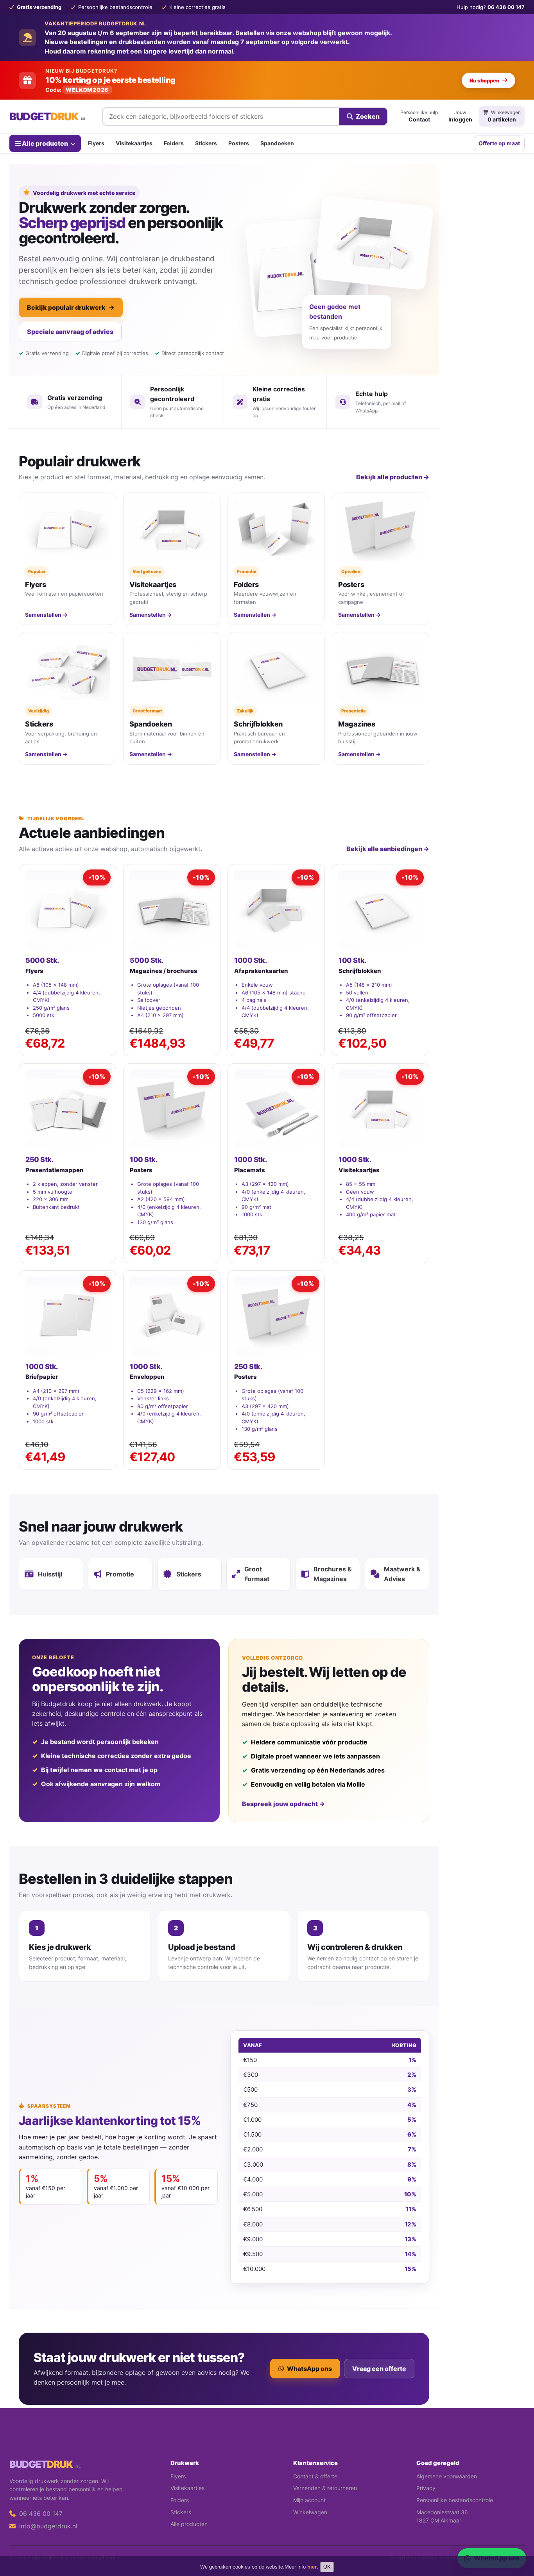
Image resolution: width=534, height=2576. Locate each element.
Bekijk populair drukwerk (71, 307)
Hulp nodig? (491, 7)
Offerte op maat (499, 143)
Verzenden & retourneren (325, 2488)
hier (312, 2567)
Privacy (426, 2488)
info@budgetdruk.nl (47, 2526)
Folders (174, 143)
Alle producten (45, 143)
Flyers (96, 143)
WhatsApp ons (309, 2369)
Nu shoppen (484, 80)
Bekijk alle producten (393, 477)
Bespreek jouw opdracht (283, 1804)
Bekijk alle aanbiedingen (388, 849)
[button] (517, 2539)
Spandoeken (277, 143)
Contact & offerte (315, 2476)
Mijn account (309, 2500)
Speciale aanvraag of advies (70, 332)
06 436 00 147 (40, 2514)
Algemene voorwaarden (447, 2476)
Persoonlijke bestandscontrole (455, 2500)
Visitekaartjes (134, 143)
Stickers (206, 143)
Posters (239, 143)
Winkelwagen (310, 2512)
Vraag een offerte (379, 2369)
